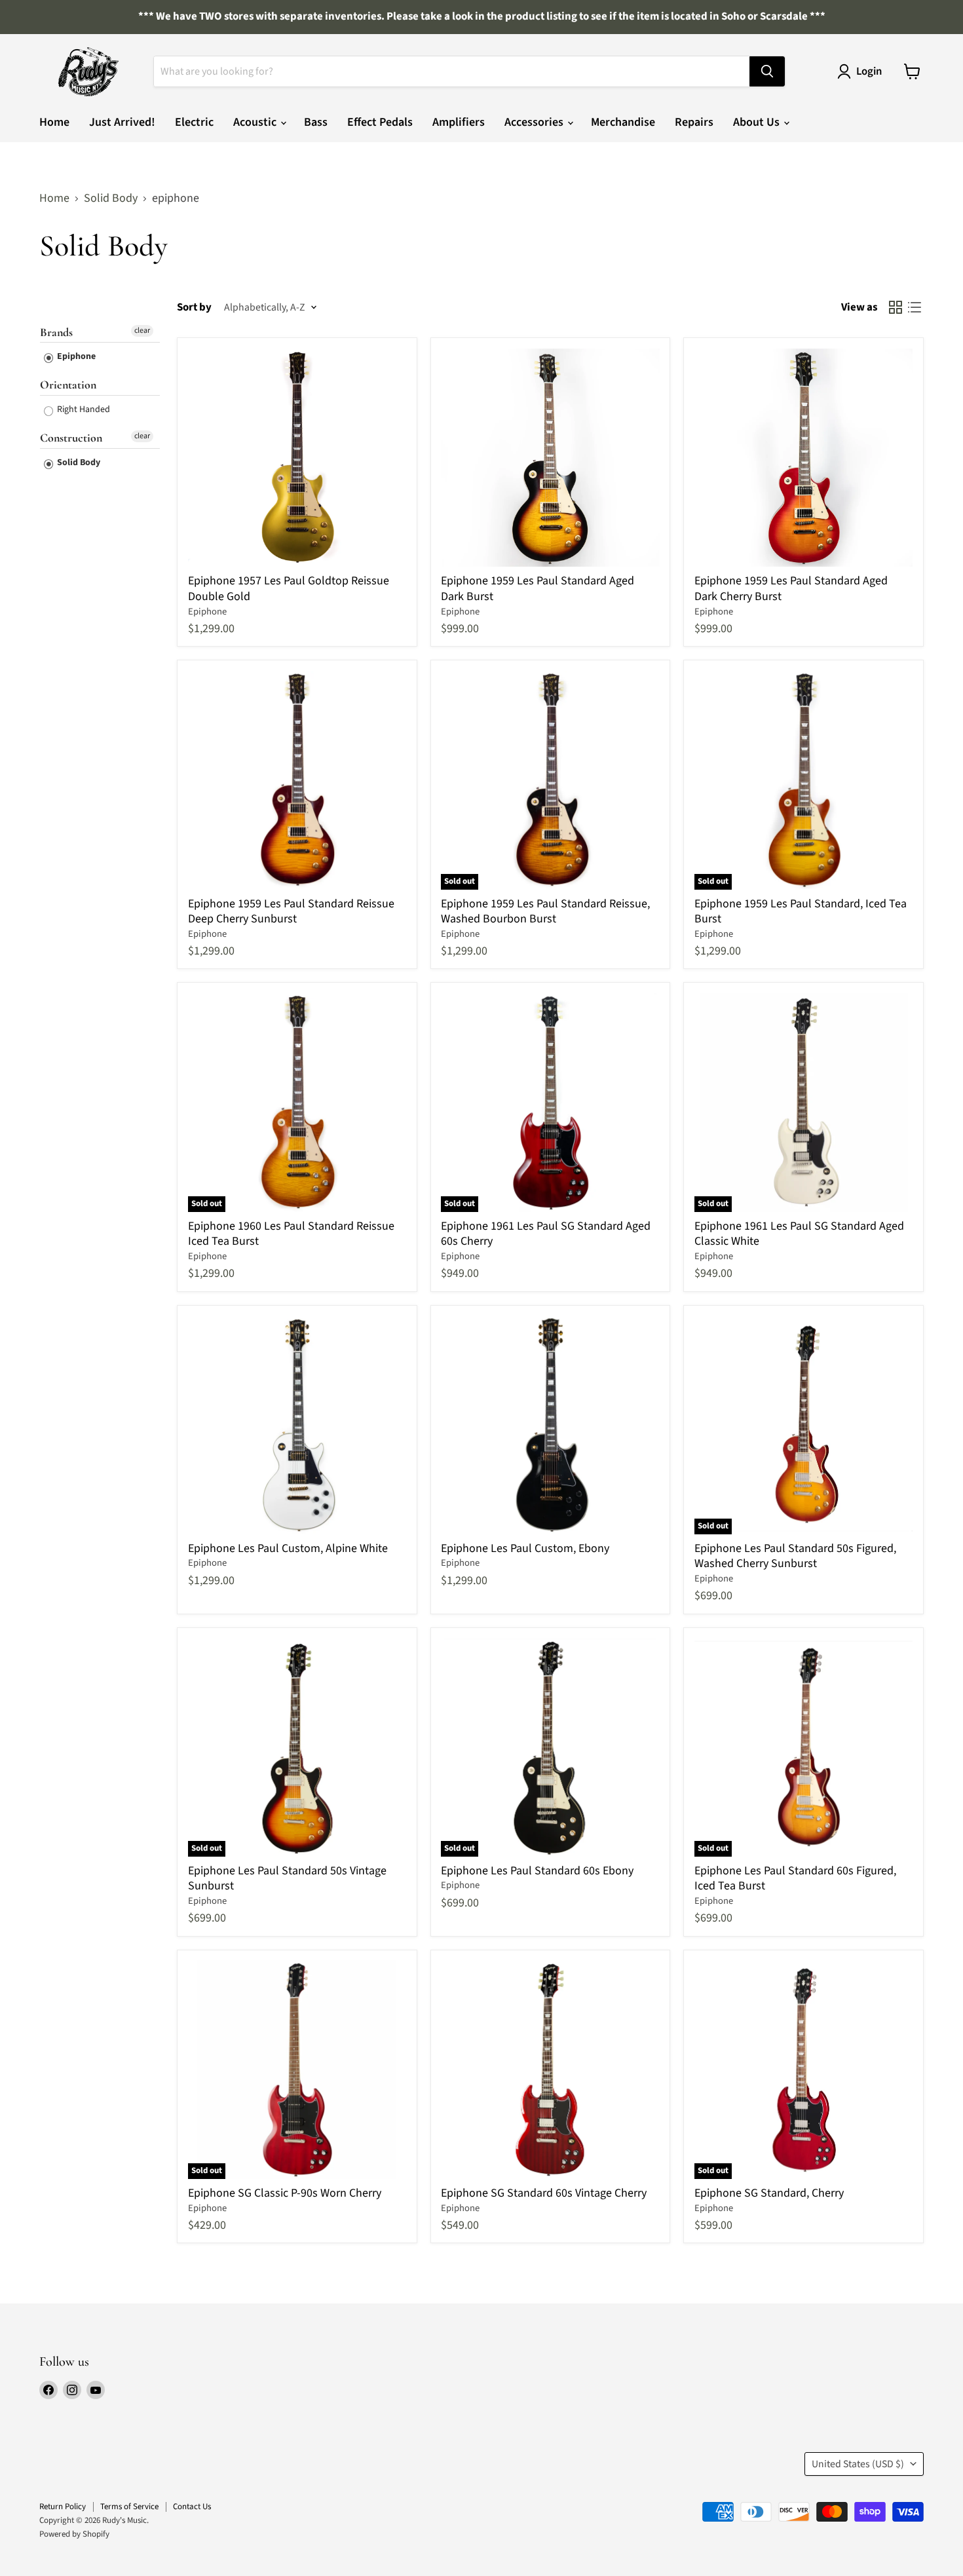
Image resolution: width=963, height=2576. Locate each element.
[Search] (767, 71)
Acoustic (256, 122)
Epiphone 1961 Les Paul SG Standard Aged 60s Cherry (546, 1234)
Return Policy (63, 2507)
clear (142, 331)
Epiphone (75, 356)
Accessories (535, 122)
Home (54, 122)
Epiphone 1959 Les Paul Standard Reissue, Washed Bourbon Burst (545, 912)
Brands (56, 332)
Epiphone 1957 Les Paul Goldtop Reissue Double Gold (289, 589)
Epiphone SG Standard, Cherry (769, 2193)
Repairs (694, 122)
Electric (194, 122)
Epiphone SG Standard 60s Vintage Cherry (544, 2193)
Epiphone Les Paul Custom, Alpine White (288, 1548)
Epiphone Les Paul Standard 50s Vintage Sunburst (287, 1879)
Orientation (68, 385)
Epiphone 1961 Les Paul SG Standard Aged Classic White (799, 1234)
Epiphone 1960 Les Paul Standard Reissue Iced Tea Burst (291, 1234)
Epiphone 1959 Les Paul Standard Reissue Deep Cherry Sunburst (291, 912)
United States (858, 2464)
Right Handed (83, 409)
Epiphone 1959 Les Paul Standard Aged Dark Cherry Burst (791, 589)
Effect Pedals (380, 122)
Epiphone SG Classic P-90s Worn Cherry (285, 2193)
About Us (758, 122)
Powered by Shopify (74, 2534)
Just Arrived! (122, 122)
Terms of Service (129, 2507)
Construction (71, 438)
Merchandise (623, 122)
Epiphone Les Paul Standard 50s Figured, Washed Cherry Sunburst (795, 1556)
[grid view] (895, 308)
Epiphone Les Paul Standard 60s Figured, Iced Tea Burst (795, 1879)
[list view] (914, 308)
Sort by (194, 308)
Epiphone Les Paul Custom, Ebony (525, 1548)
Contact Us (192, 2507)
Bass (316, 122)
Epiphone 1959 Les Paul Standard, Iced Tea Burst (801, 912)
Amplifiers (459, 122)
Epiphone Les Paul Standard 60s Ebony (537, 1871)
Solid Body (111, 199)
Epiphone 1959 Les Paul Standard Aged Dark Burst (538, 589)
